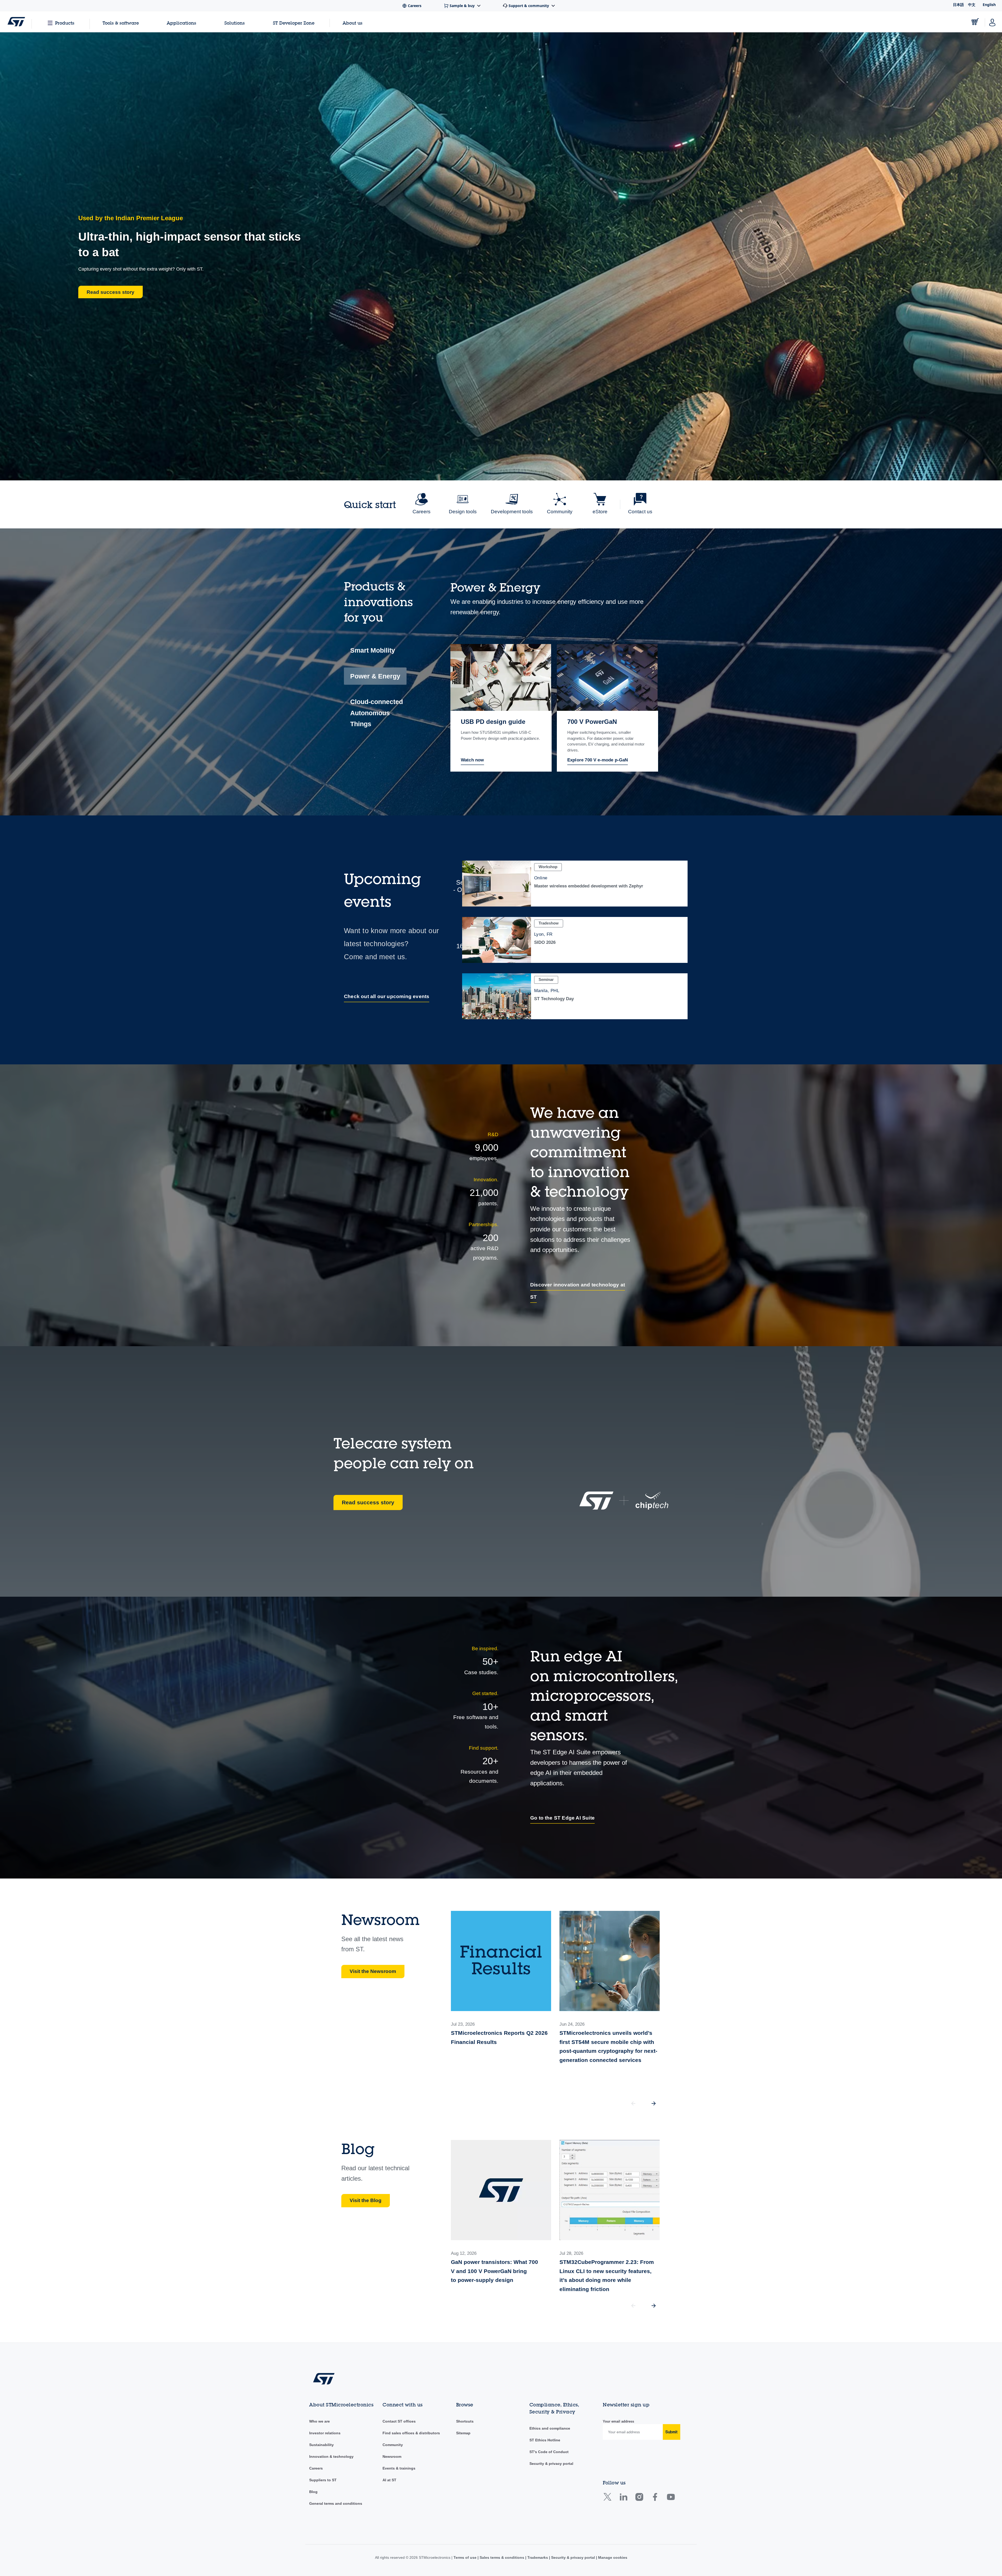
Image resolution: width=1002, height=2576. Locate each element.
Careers (316, 2468)
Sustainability (321, 2445)
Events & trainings (399, 2468)
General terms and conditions (336, 2503)
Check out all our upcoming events (387, 996)
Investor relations (325, 2433)
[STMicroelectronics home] (16, 22)
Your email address (618, 2421)
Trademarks (538, 2557)
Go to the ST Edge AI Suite (562, 1818)
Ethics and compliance (550, 2428)
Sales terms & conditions (502, 2557)
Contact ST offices (399, 2421)
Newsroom (392, 2456)
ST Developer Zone (294, 23)
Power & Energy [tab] (375, 676)
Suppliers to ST (323, 2480)
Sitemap (463, 2433)
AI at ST (389, 2480)
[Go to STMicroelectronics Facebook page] (655, 2499)
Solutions (235, 23)
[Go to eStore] (975, 22)
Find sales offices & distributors (411, 2433)
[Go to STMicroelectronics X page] (609, 2499)
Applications (181, 23)
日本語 (958, 5)
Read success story (368, 1502)
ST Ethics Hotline (545, 2440)
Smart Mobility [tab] (373, 650)
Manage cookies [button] (612, 2557)
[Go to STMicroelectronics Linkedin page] (623, 2499)
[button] (654, 2103)
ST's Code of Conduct (549, 2452)
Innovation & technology (331, 2456)
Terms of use (466, 2557)
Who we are (320, 2421)
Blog (313, 2492)
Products (65, 23)
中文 (972, 5)
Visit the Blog (366, 2200)
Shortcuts (465, 2421)
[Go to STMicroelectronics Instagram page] (639, 2499)
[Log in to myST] (992, 22)
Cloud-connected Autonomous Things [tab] (377, 713)
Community (393, 2445)
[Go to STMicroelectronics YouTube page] (671, 2499)
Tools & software (121, 23)
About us (353, 23)
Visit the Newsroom (373, 1971)
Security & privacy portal (551, 2464)
